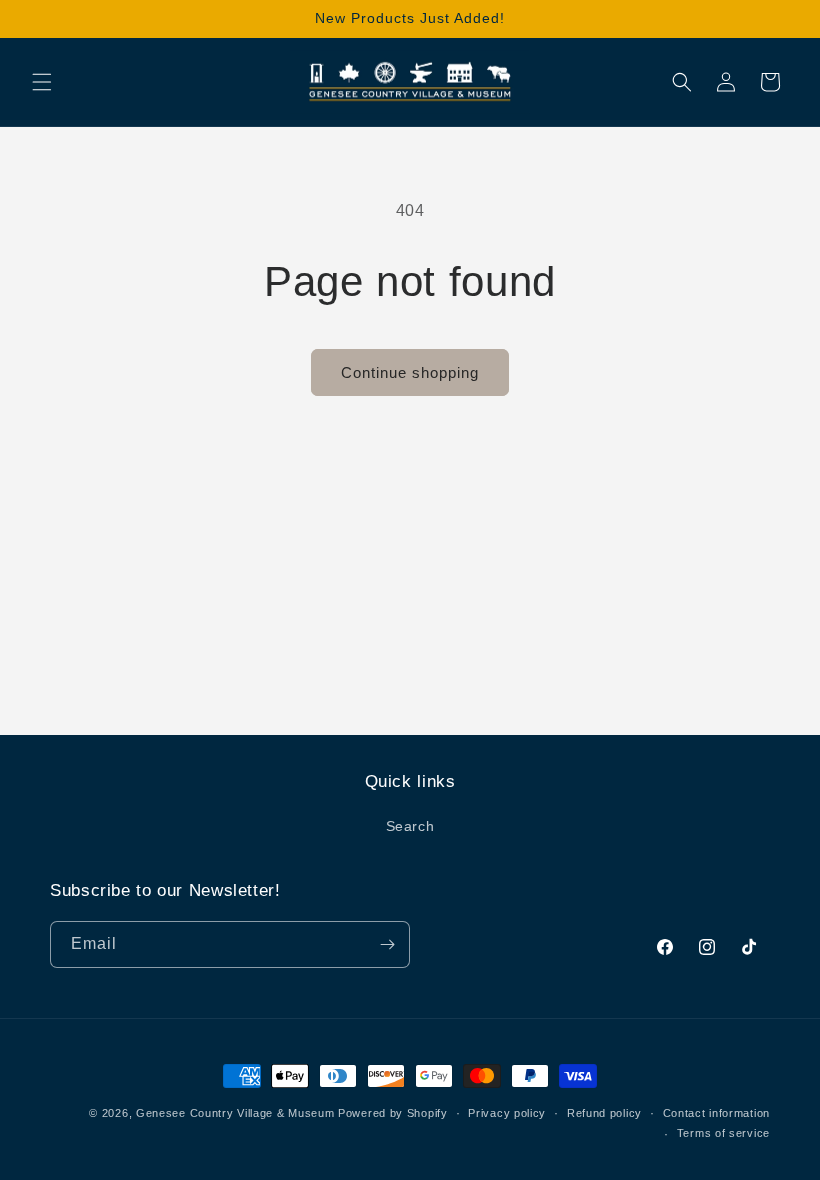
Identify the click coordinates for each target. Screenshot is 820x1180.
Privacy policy (507, 1113)
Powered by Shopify (393, 1113)
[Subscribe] (387, 944)
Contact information (716, 1113)
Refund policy (604, 1113)
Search (410, 826)
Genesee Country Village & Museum (235, 1113)
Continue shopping (410, 372)
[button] (42, 82)
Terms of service (723, 1133)
